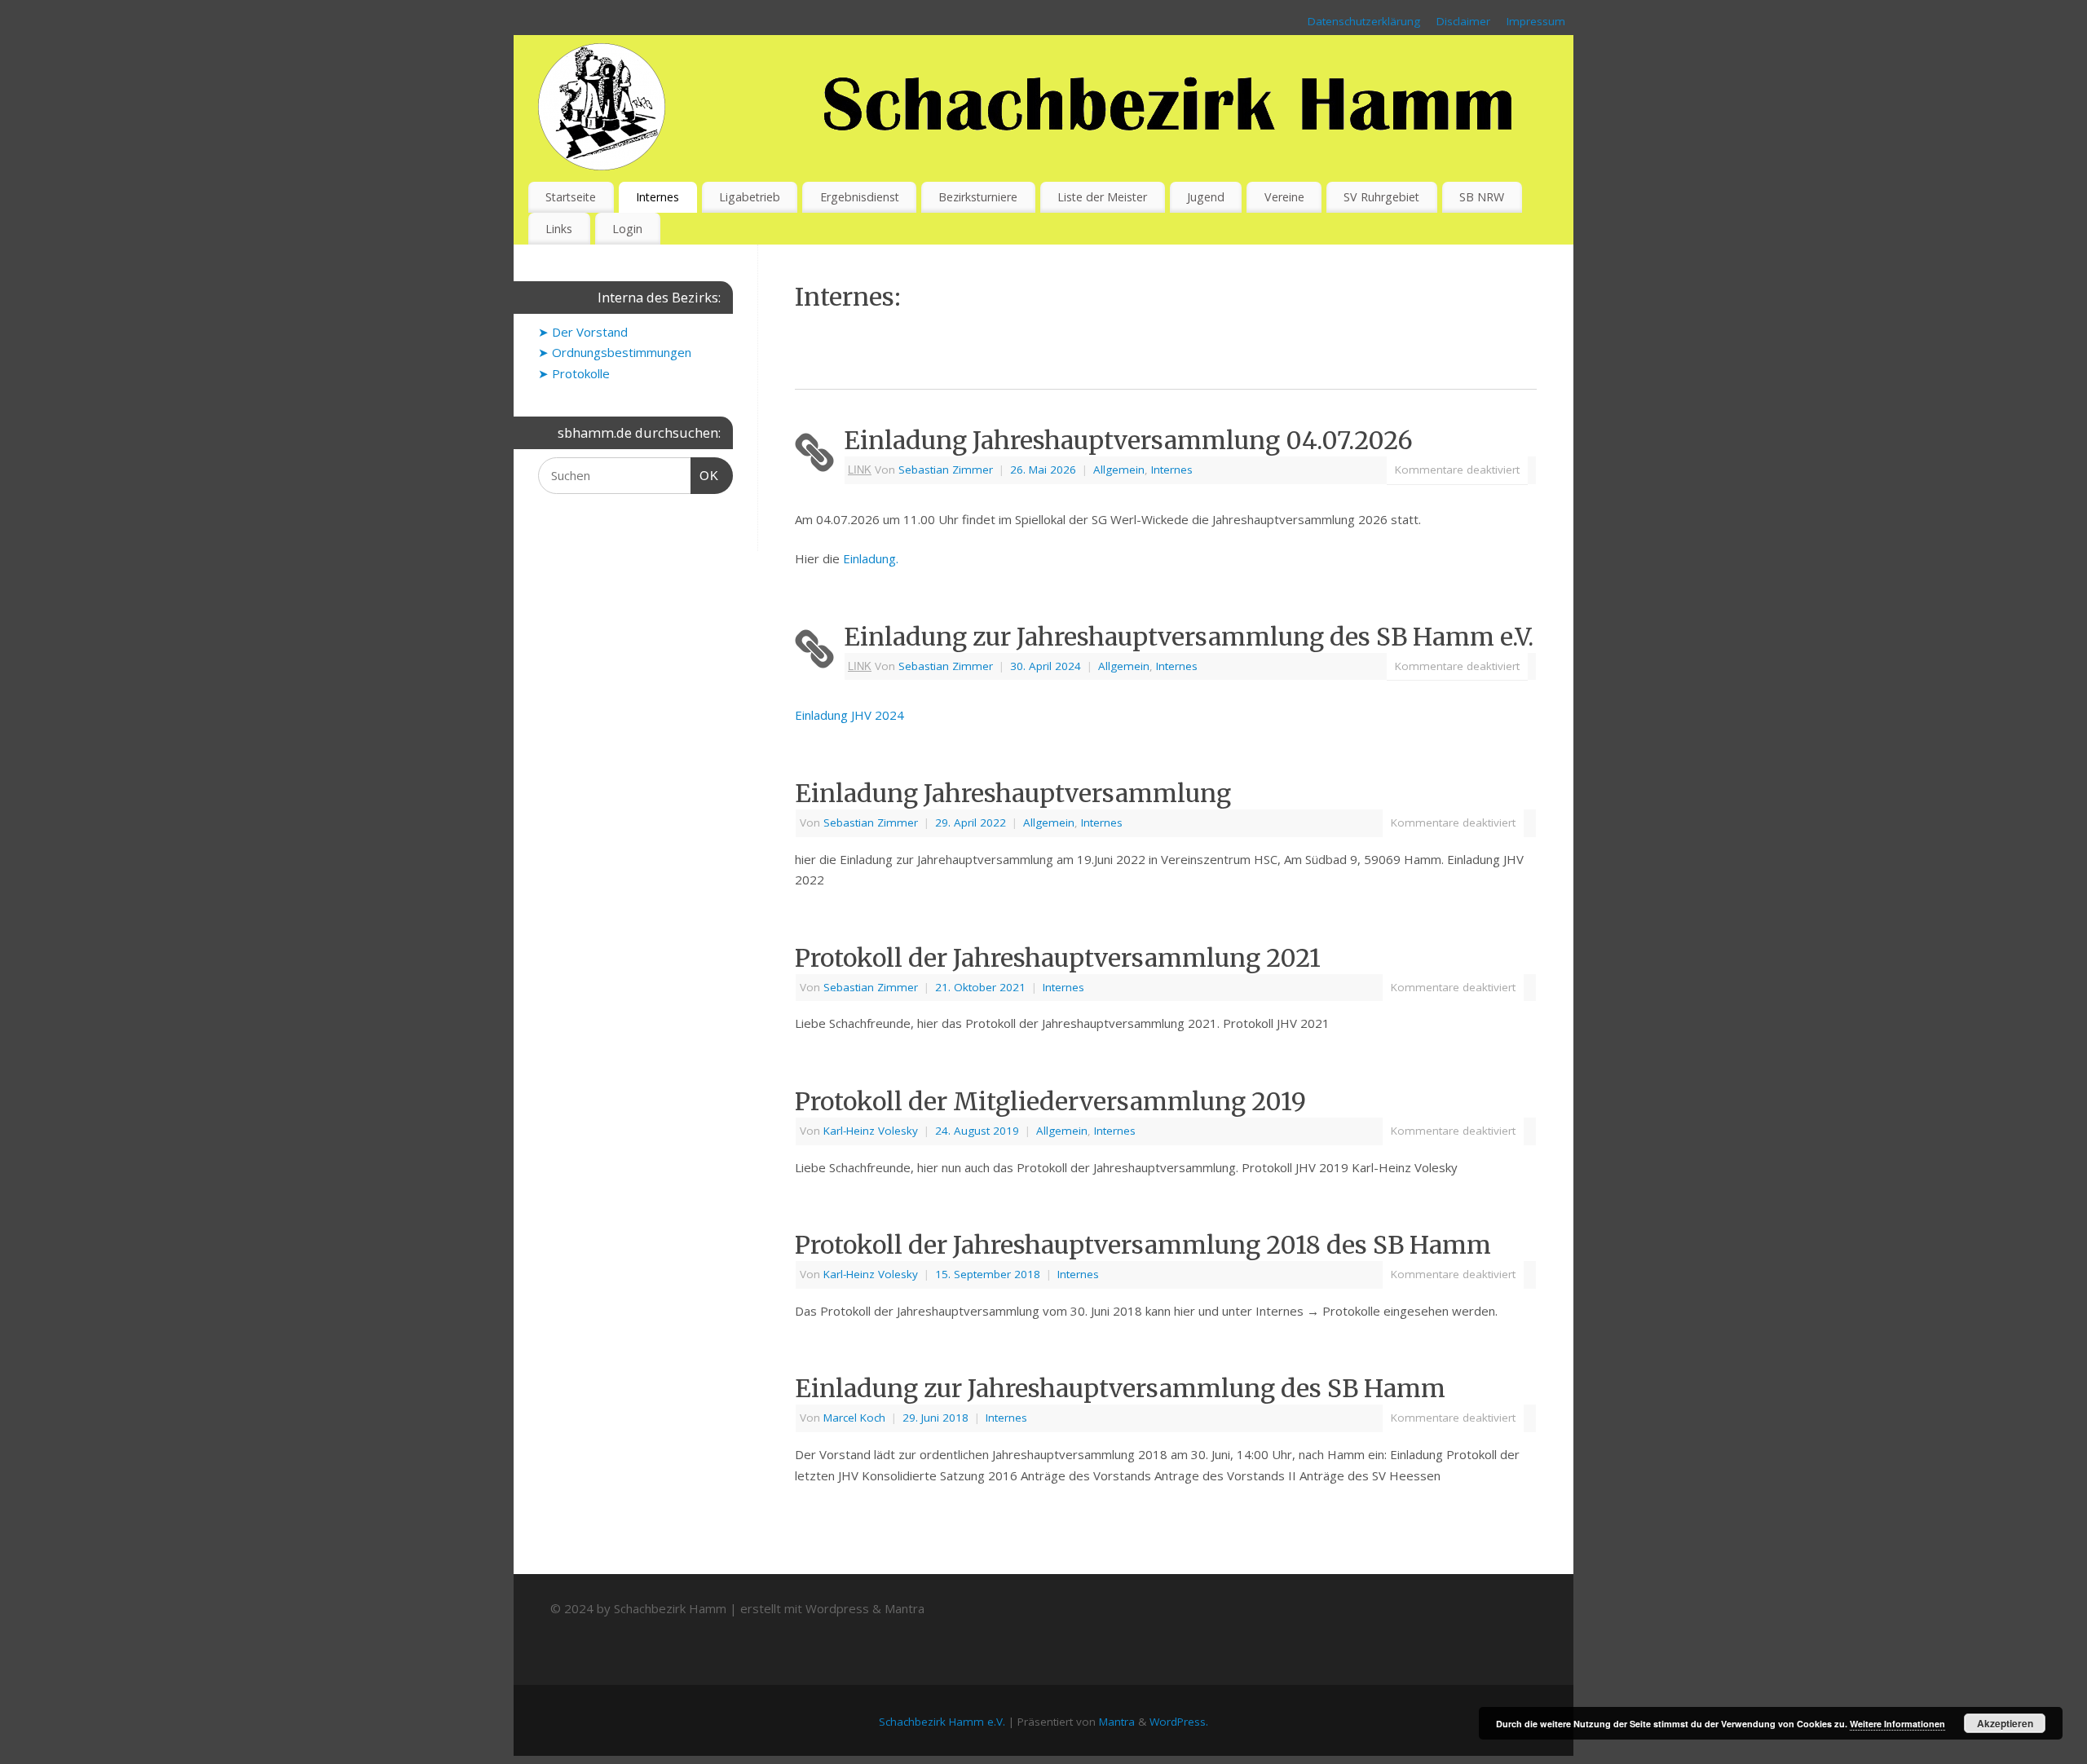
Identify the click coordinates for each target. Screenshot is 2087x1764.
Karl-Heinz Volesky (871, 1131)
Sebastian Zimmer (946, 470)
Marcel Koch (854, 1418)
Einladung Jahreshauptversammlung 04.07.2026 (1128, 440)
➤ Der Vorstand (583, 332)
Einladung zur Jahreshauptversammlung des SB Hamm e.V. (1189, 637)
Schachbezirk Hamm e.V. (942, 1722)
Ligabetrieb (750, 197)
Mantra (905, 1608)
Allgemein (1119, 470)
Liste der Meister (1102, 197)
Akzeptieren (2005, 1723)
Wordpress (837, 1608)
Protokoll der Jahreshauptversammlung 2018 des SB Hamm (1143, 1245)
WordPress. (1179, 1722)
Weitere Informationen (1897, 1724)
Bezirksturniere (978, 197)
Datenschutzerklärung (1364, 21)
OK (705, 475)
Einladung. (871, 558)
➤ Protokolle (574, 373)
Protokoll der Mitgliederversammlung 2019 (1050, 1101)
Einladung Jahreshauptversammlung (1013, 793)
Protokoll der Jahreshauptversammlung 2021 (1058, 958)
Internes (657, 197)
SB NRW (1482, 197)
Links (559, 229)
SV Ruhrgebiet (1381, 197)
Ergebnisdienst (860, 197)
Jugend (1206, 197)
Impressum (1536, 21)
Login (627, 229)
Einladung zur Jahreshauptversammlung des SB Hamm (1120, 1388)
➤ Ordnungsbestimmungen (615, 352)
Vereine (1284, 197)
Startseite (571, 197)
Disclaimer (1463, 21)
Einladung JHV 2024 (849, 715)
